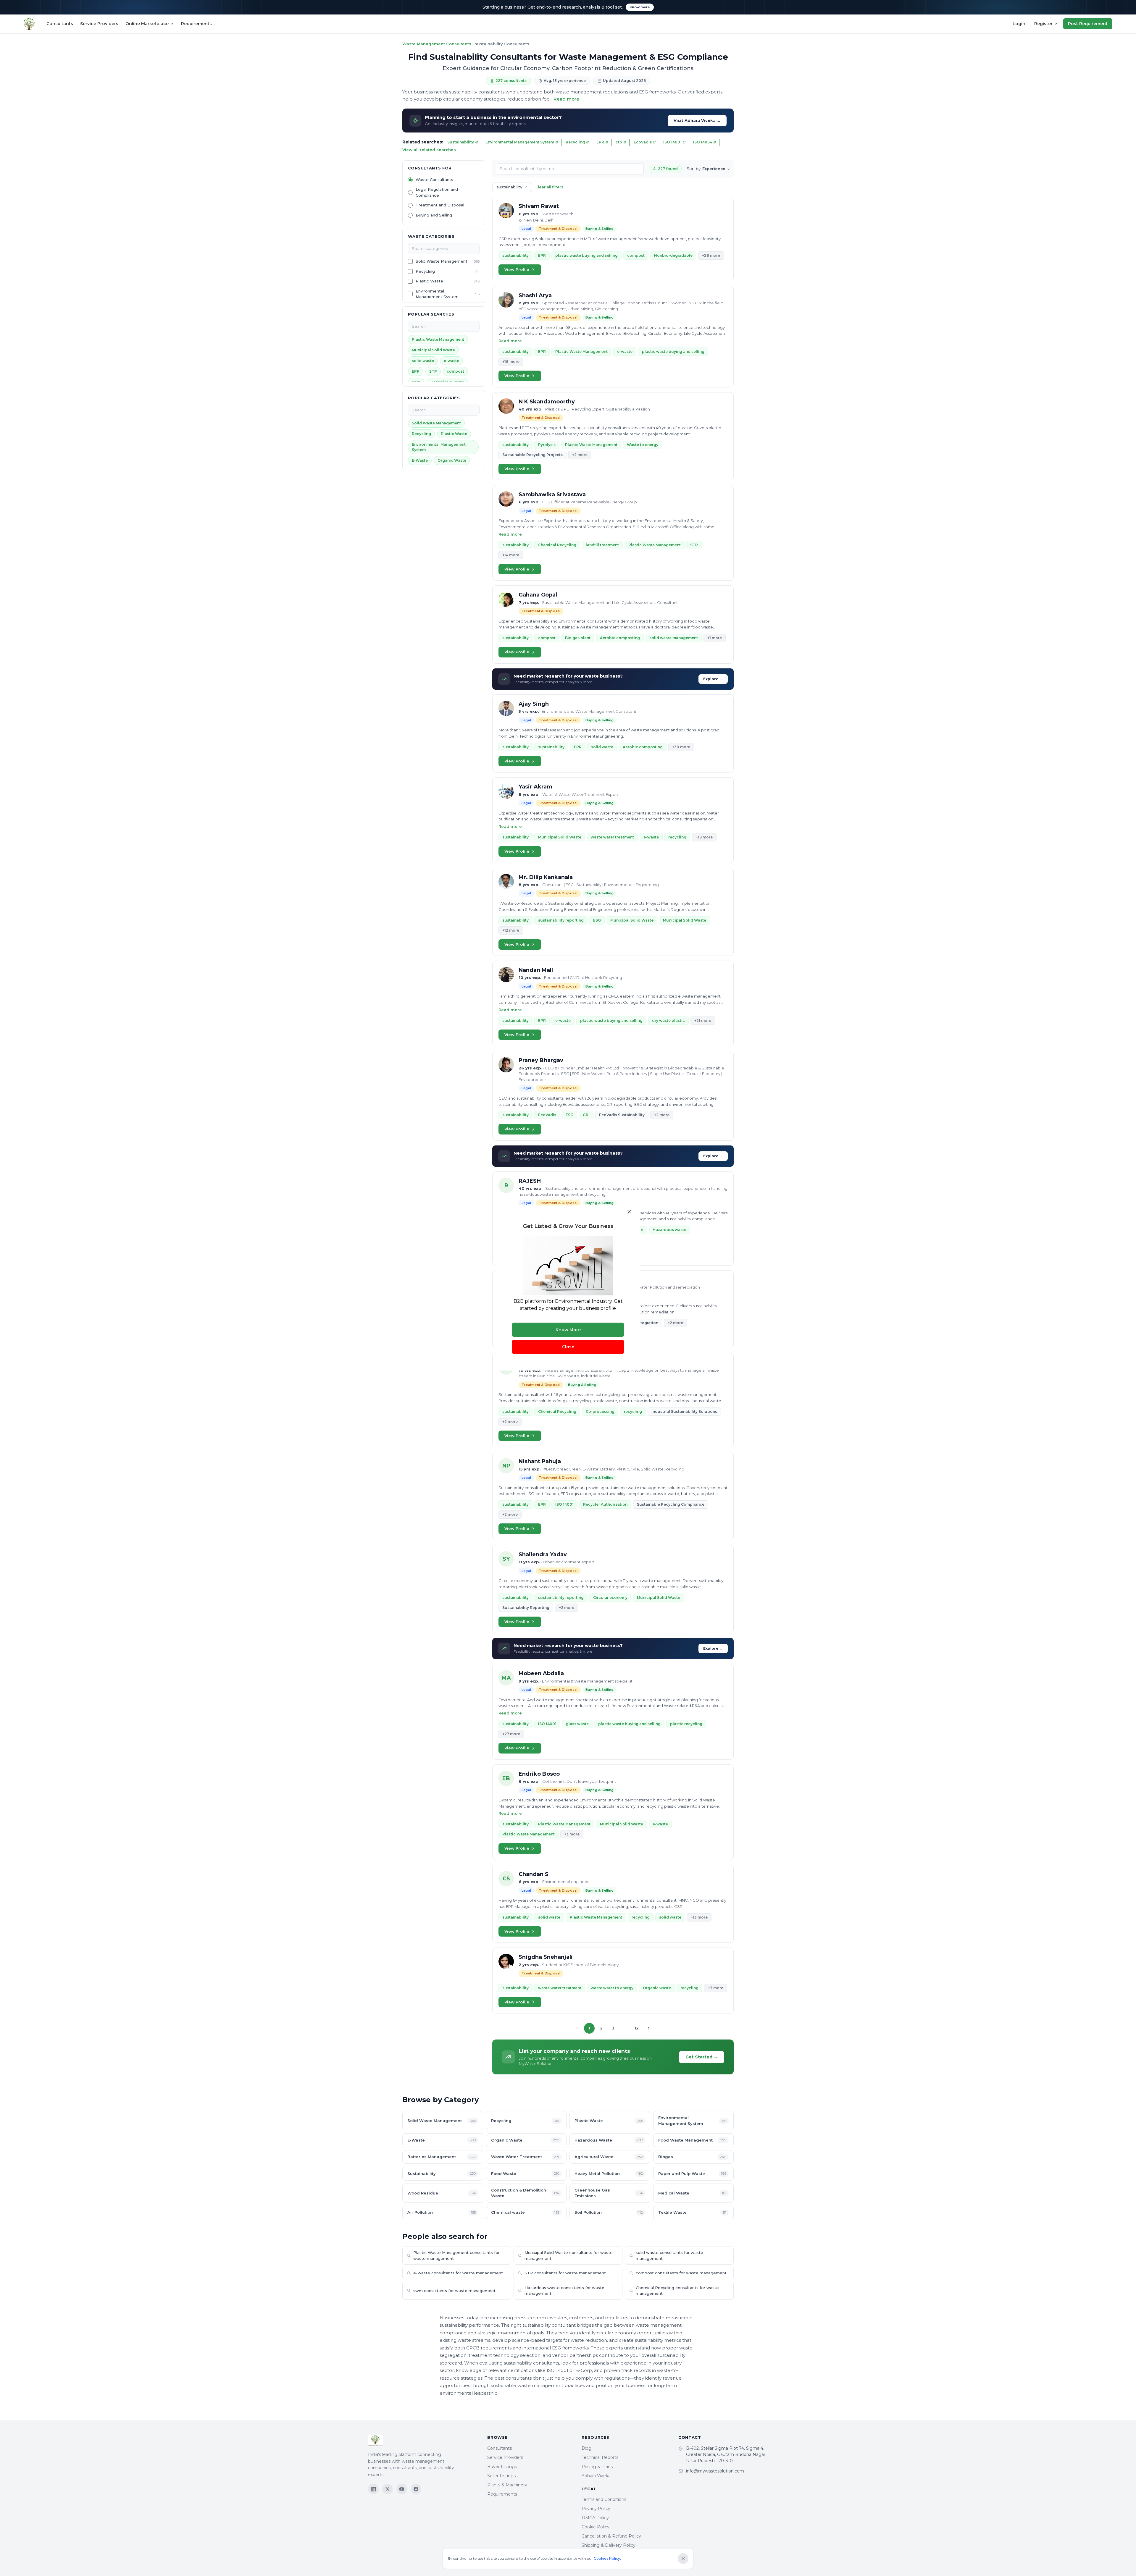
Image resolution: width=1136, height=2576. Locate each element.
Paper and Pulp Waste (692, 2173)
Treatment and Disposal (440, 205)
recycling (677, 837)
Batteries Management (442, 2157)
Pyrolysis (547, 445)
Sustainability (461, 142)
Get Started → (702, 2057)
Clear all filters (549, 187)
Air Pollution (442, 2212)
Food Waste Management (692, 2140)
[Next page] (648, 2028)
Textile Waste (692, 2212)
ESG (597, 920)
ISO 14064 (703, 142)
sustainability (515, 255)
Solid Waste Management (442, 261)
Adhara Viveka (596, 2476)
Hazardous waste (669, 1230)
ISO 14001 (672, 142)
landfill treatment (602, 545)
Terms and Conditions (604, 2499)
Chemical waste (525, 2212)
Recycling (575, 142)
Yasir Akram (535, 787)
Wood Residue (442, 2193)
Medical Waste (692, 2193)
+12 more (511, 930)
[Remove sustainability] (526, 187)
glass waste (577, 1724)
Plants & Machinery (507, 2485)
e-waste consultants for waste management (458, 2273)
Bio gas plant (578, 638)
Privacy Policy (596, 2509)
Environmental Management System (520, 142)
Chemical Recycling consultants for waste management (677, 2291)
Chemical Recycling (557, 545)
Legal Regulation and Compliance (437, 192)
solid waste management (674, 638)
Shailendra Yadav (543, 1554)
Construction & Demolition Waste (525, 2193)
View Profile (517, 269)
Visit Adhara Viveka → (697, 120)
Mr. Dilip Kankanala (546, 877)
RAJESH (530, 1181)
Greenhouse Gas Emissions (609, 2193)
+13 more (699, 1917)
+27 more (511, 1734)
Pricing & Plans (597, 2467)
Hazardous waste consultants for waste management (564, 2291)
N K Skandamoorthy (547, 402)
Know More (568, 1330)
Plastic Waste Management (438, 339)
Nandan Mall (536, 970)
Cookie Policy (596, 2527)
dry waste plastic (668, 1020)
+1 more (715, 638)
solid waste (423, 361)
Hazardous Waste (609, 2140)
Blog (586, 2448)
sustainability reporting (561, 920)
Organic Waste (452, 460)
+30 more (681, 747)
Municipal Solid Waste (433, 350)
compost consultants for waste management (681, 2273)
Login (1019, 24)
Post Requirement (1088, 24)
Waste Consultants (434, 180)
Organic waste (657, 1988)
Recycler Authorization (605, 1504)
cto (619, 142)
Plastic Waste (429, 281)
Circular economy (610, 1598)
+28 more (711, 255)
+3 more (572, 1834)
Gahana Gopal (538, 595)
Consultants (60, 24)
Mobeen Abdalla (541, 1673)
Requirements (196, 24)
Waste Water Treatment (525, 2157)
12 (637, 2028)
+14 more (511, 555)
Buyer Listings (502, 2467)
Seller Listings (501, 2476)
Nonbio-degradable (673, 255)
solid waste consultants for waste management (669, 2255)
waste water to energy (612, 1988)
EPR (600, 142)
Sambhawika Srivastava (552, 494)
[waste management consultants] (29, 24)
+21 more (703, 1020)
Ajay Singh (534, 704)
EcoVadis (643, 142)
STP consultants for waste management (565, 2273)
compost (455, 371)
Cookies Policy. (607, 2558)
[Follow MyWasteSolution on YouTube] (402, 2489)
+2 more (580, 455)
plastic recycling (686, 1724)
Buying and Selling (434, 215)
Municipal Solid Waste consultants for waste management (569, 2255)
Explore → (713, 679)
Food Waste (525, 2173)
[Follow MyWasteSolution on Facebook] (416, 2489)
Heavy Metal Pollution (609, 2173)
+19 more (704, 837)
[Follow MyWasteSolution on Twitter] (388, 2489)
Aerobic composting (620, 638)
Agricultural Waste (609, 2157)
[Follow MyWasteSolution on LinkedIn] (373, 2489)
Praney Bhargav (541, 1060)
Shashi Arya (535, 295)
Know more (640, 7)
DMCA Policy (595, 2518)
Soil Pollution (609, 2212)
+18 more (511, 362)
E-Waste (420, 460)
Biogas (692, 2157)
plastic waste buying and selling (586, 255)
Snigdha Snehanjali (546, 1957)
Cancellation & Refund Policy (611, 2536)
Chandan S (534, 1874)
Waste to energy (643, 445)
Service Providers (99, 24)
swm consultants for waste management (454, 2291)
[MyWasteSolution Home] (422, 2441)
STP (433, 371)
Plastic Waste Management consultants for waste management (456, 2255)
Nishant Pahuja (540, 1461)
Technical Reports (600, 2457)
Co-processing (600, 1411)
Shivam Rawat (539, 206)
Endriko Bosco (539, 1774)
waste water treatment (612, 837)
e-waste (451, 361)
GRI (586, 1115)
